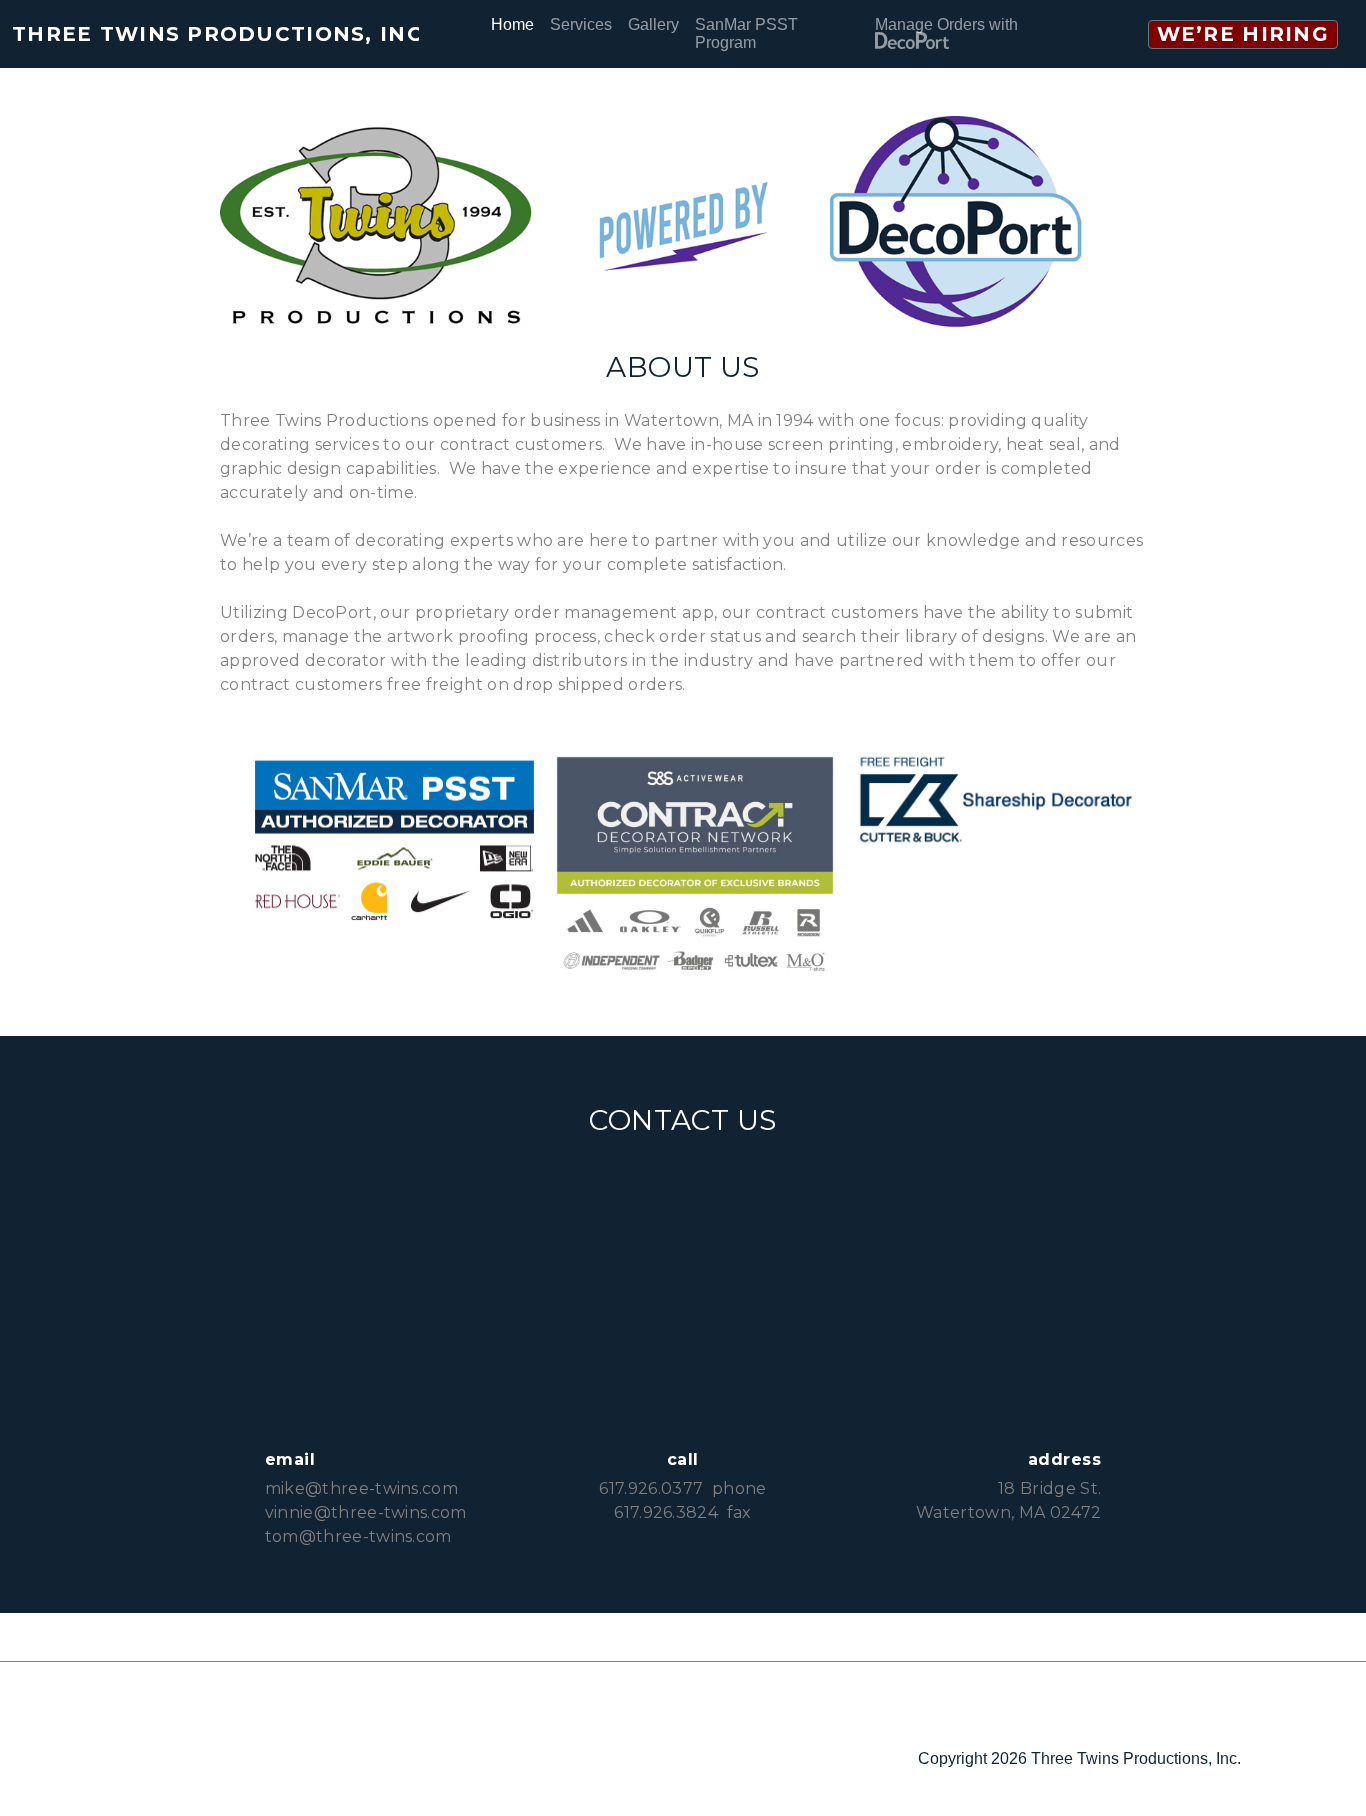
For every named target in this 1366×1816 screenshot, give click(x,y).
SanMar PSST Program (746, 33)
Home (512, 24)
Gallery (653, 24)
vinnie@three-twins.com (366, 1512)
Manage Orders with (946, 24)
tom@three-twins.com (358, 1536)
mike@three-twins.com (361, 1488)
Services (581, 24)
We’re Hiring (1243, 34)
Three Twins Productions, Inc (215, 34)
